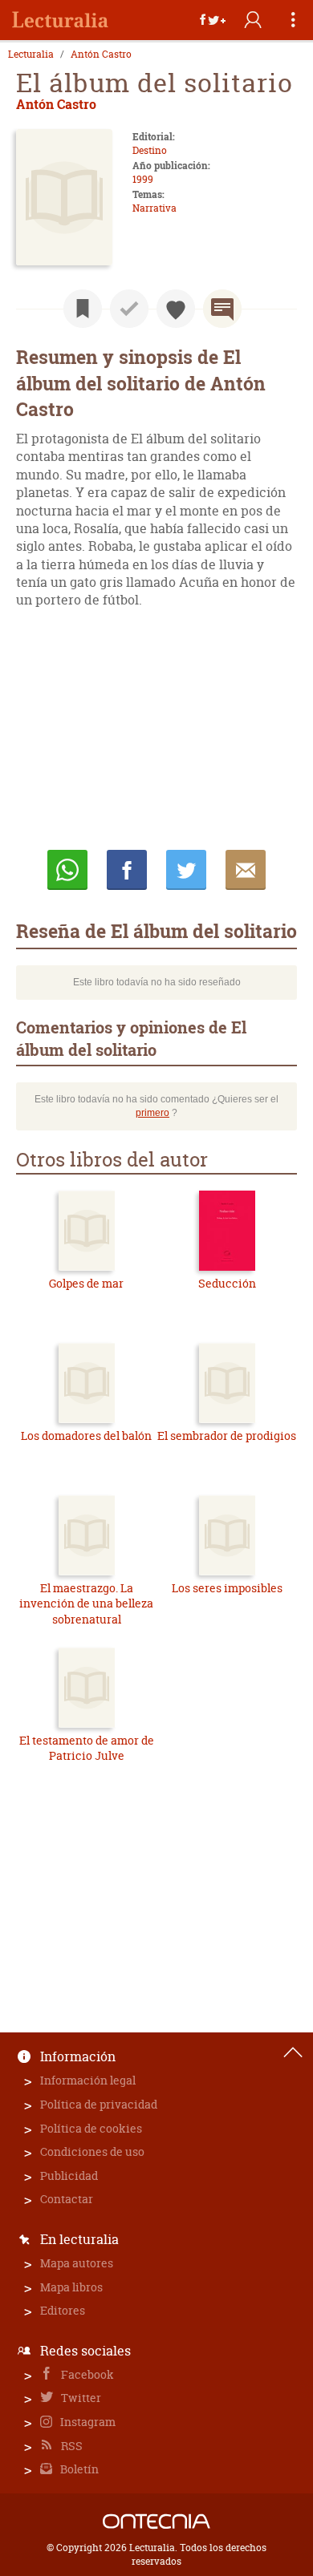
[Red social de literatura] (60, 20)
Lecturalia (31, 55)
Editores (63, 2310)
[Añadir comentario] (222, 309)
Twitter (80, 2398)
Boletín (78, 2469)
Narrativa (154, 208)
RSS (71, 2446)
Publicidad (69, 2176)
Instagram (87, 2422)
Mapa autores (77, 2263)
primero (152, 1113)
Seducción (227, 1283)
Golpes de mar (86, 1283)
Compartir (127, 870)
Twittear (186, 870)
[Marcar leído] (129, 309)
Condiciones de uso (92, 2151)
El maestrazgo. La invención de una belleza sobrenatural (86, 1603)
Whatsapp (67, 870)
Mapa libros (71, 2287)
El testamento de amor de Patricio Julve (87, 1748)
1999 (143, 179)
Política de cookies (91, 2128)
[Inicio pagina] (293, 2052)
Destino (150, 150)
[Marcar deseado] (176, 309)
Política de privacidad (99, 2104)
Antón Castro (101, 55)
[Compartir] (213, 20)
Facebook (86, 2374)
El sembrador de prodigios (227, 1436)
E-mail (246, 870)
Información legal (88, 2080)
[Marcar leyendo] (83, 309)
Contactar (67, 2199)
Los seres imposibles (227, 1588)
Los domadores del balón (86, 1436)
